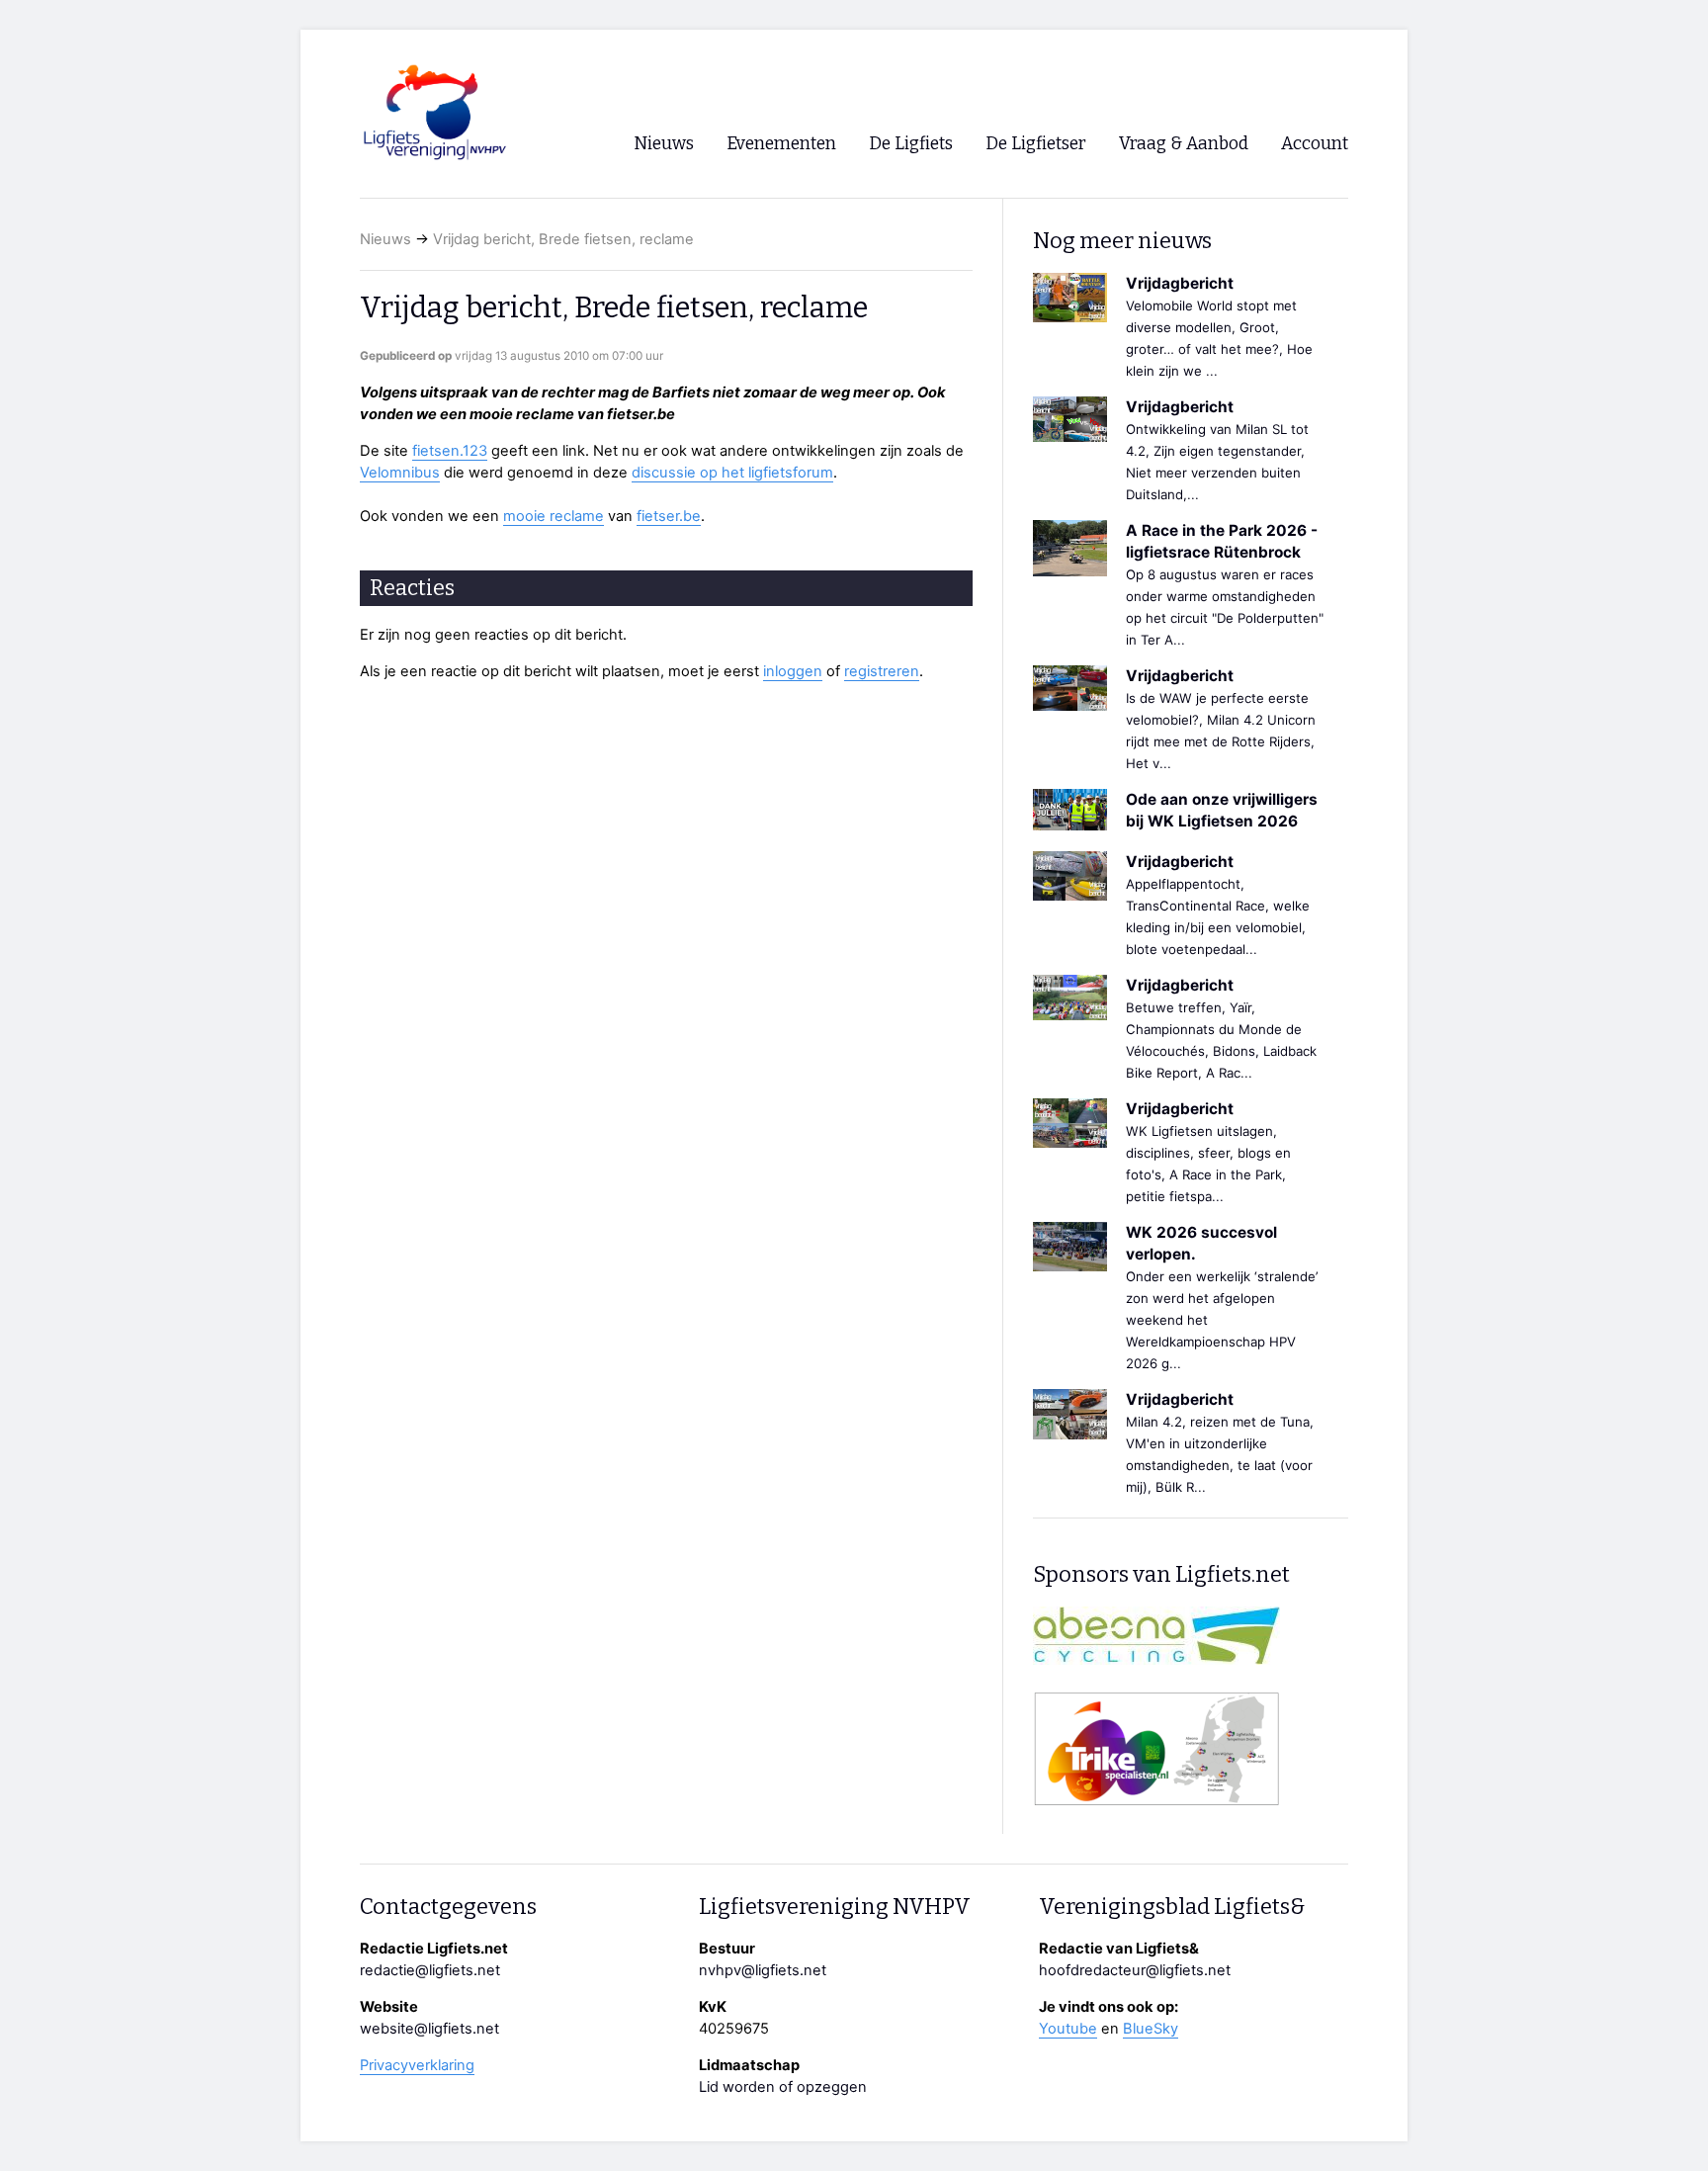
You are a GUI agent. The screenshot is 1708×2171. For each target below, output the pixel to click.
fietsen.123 (450, 451)
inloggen (793, 671)
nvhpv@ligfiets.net (763, 1970)
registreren (882, 671)
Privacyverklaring (417, 2065)
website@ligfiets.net (429, 2029)
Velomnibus (400, 473)
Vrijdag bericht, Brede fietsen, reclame (563, 239)
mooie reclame (554, 516)
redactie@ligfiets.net (430, 1970)
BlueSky (1151, 2029)
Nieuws (385, 239)
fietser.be (669, 516)
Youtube (1068, 2029)
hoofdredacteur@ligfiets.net (1135, 1970)
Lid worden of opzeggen (783, 2087)
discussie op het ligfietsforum (732, 473)
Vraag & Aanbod (1184, 144)
